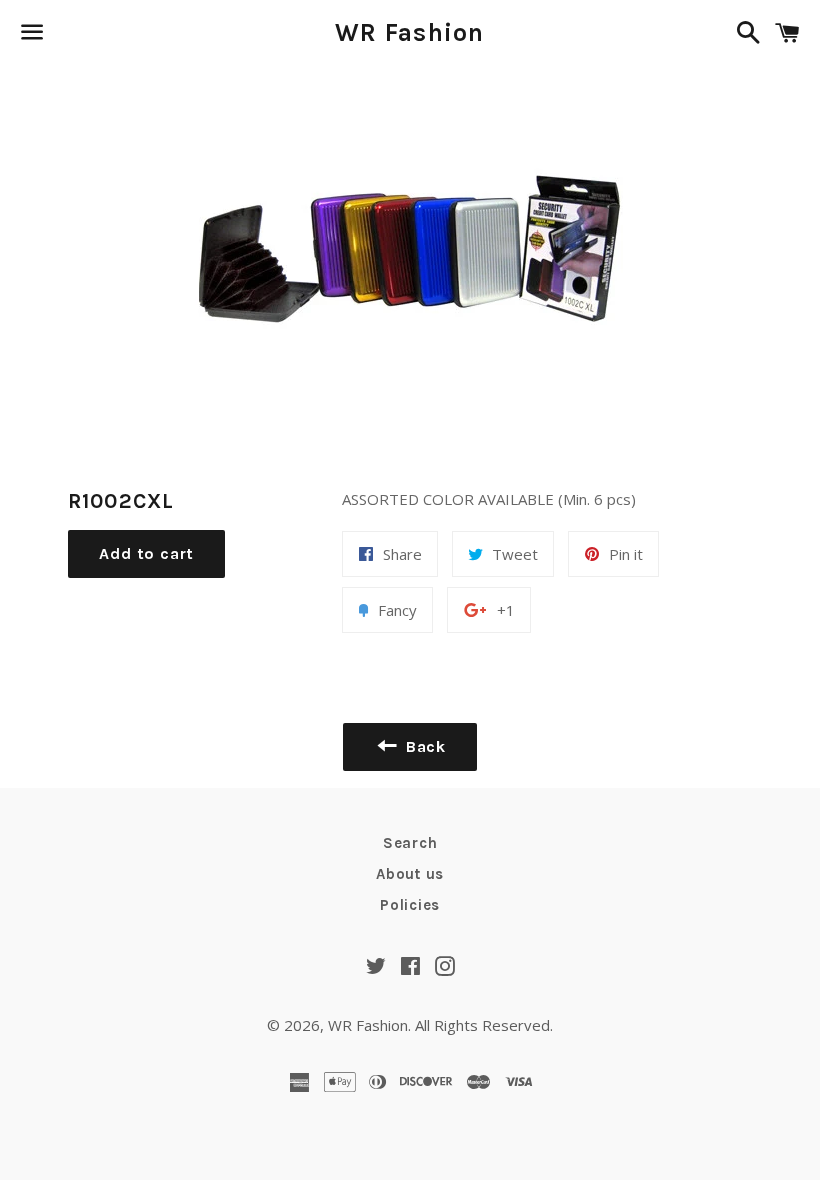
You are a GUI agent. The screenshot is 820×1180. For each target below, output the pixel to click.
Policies (410, 905)
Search (410, 843)
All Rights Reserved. (484, 1025)
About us (410, 874)
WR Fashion (410, 32)
